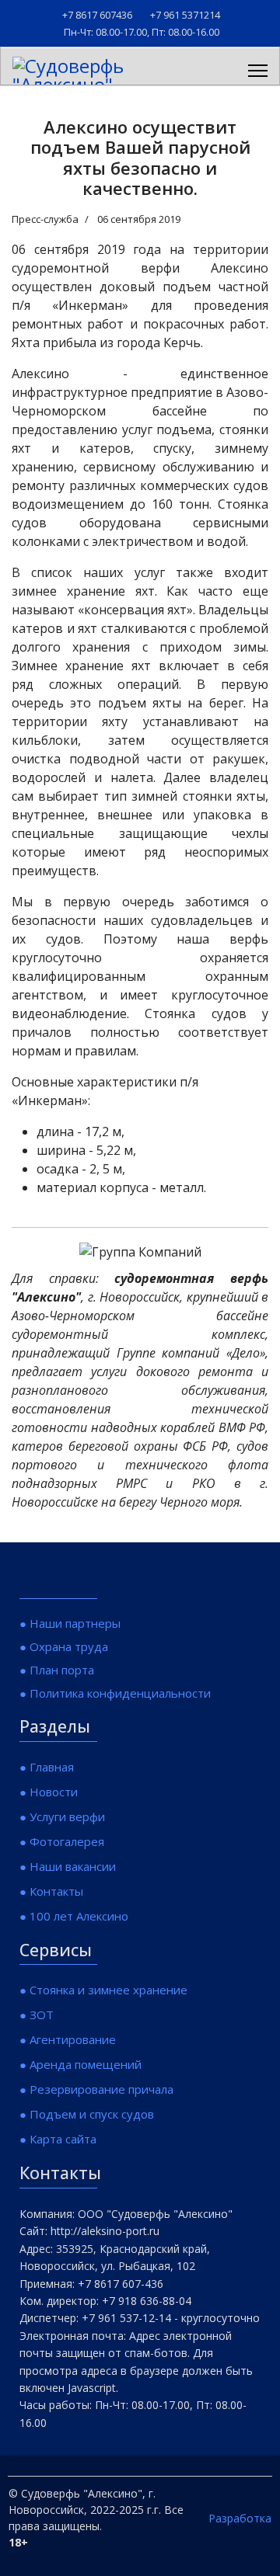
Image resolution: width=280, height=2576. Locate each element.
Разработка (240, 2518)
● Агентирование (68, 2039)
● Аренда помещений (80, 2064)
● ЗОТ (37, 2015)
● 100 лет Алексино (74, 1916)
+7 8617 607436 (97, 15)
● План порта (57, 1670)
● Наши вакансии (68, 1866)
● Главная (47, 1767)
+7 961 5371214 (185, 15)
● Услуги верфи (62, 1816)
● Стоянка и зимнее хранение (103, 1990)
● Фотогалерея (62, 1841)
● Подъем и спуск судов (87, 2114)
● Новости (49, 1792)
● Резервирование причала (96, 2089)
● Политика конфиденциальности (115, 1693)
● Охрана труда (64, 1646)
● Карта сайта (58, 2139)
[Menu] (258, 71)
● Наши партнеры (70, 1623)
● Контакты (51, 1891)
